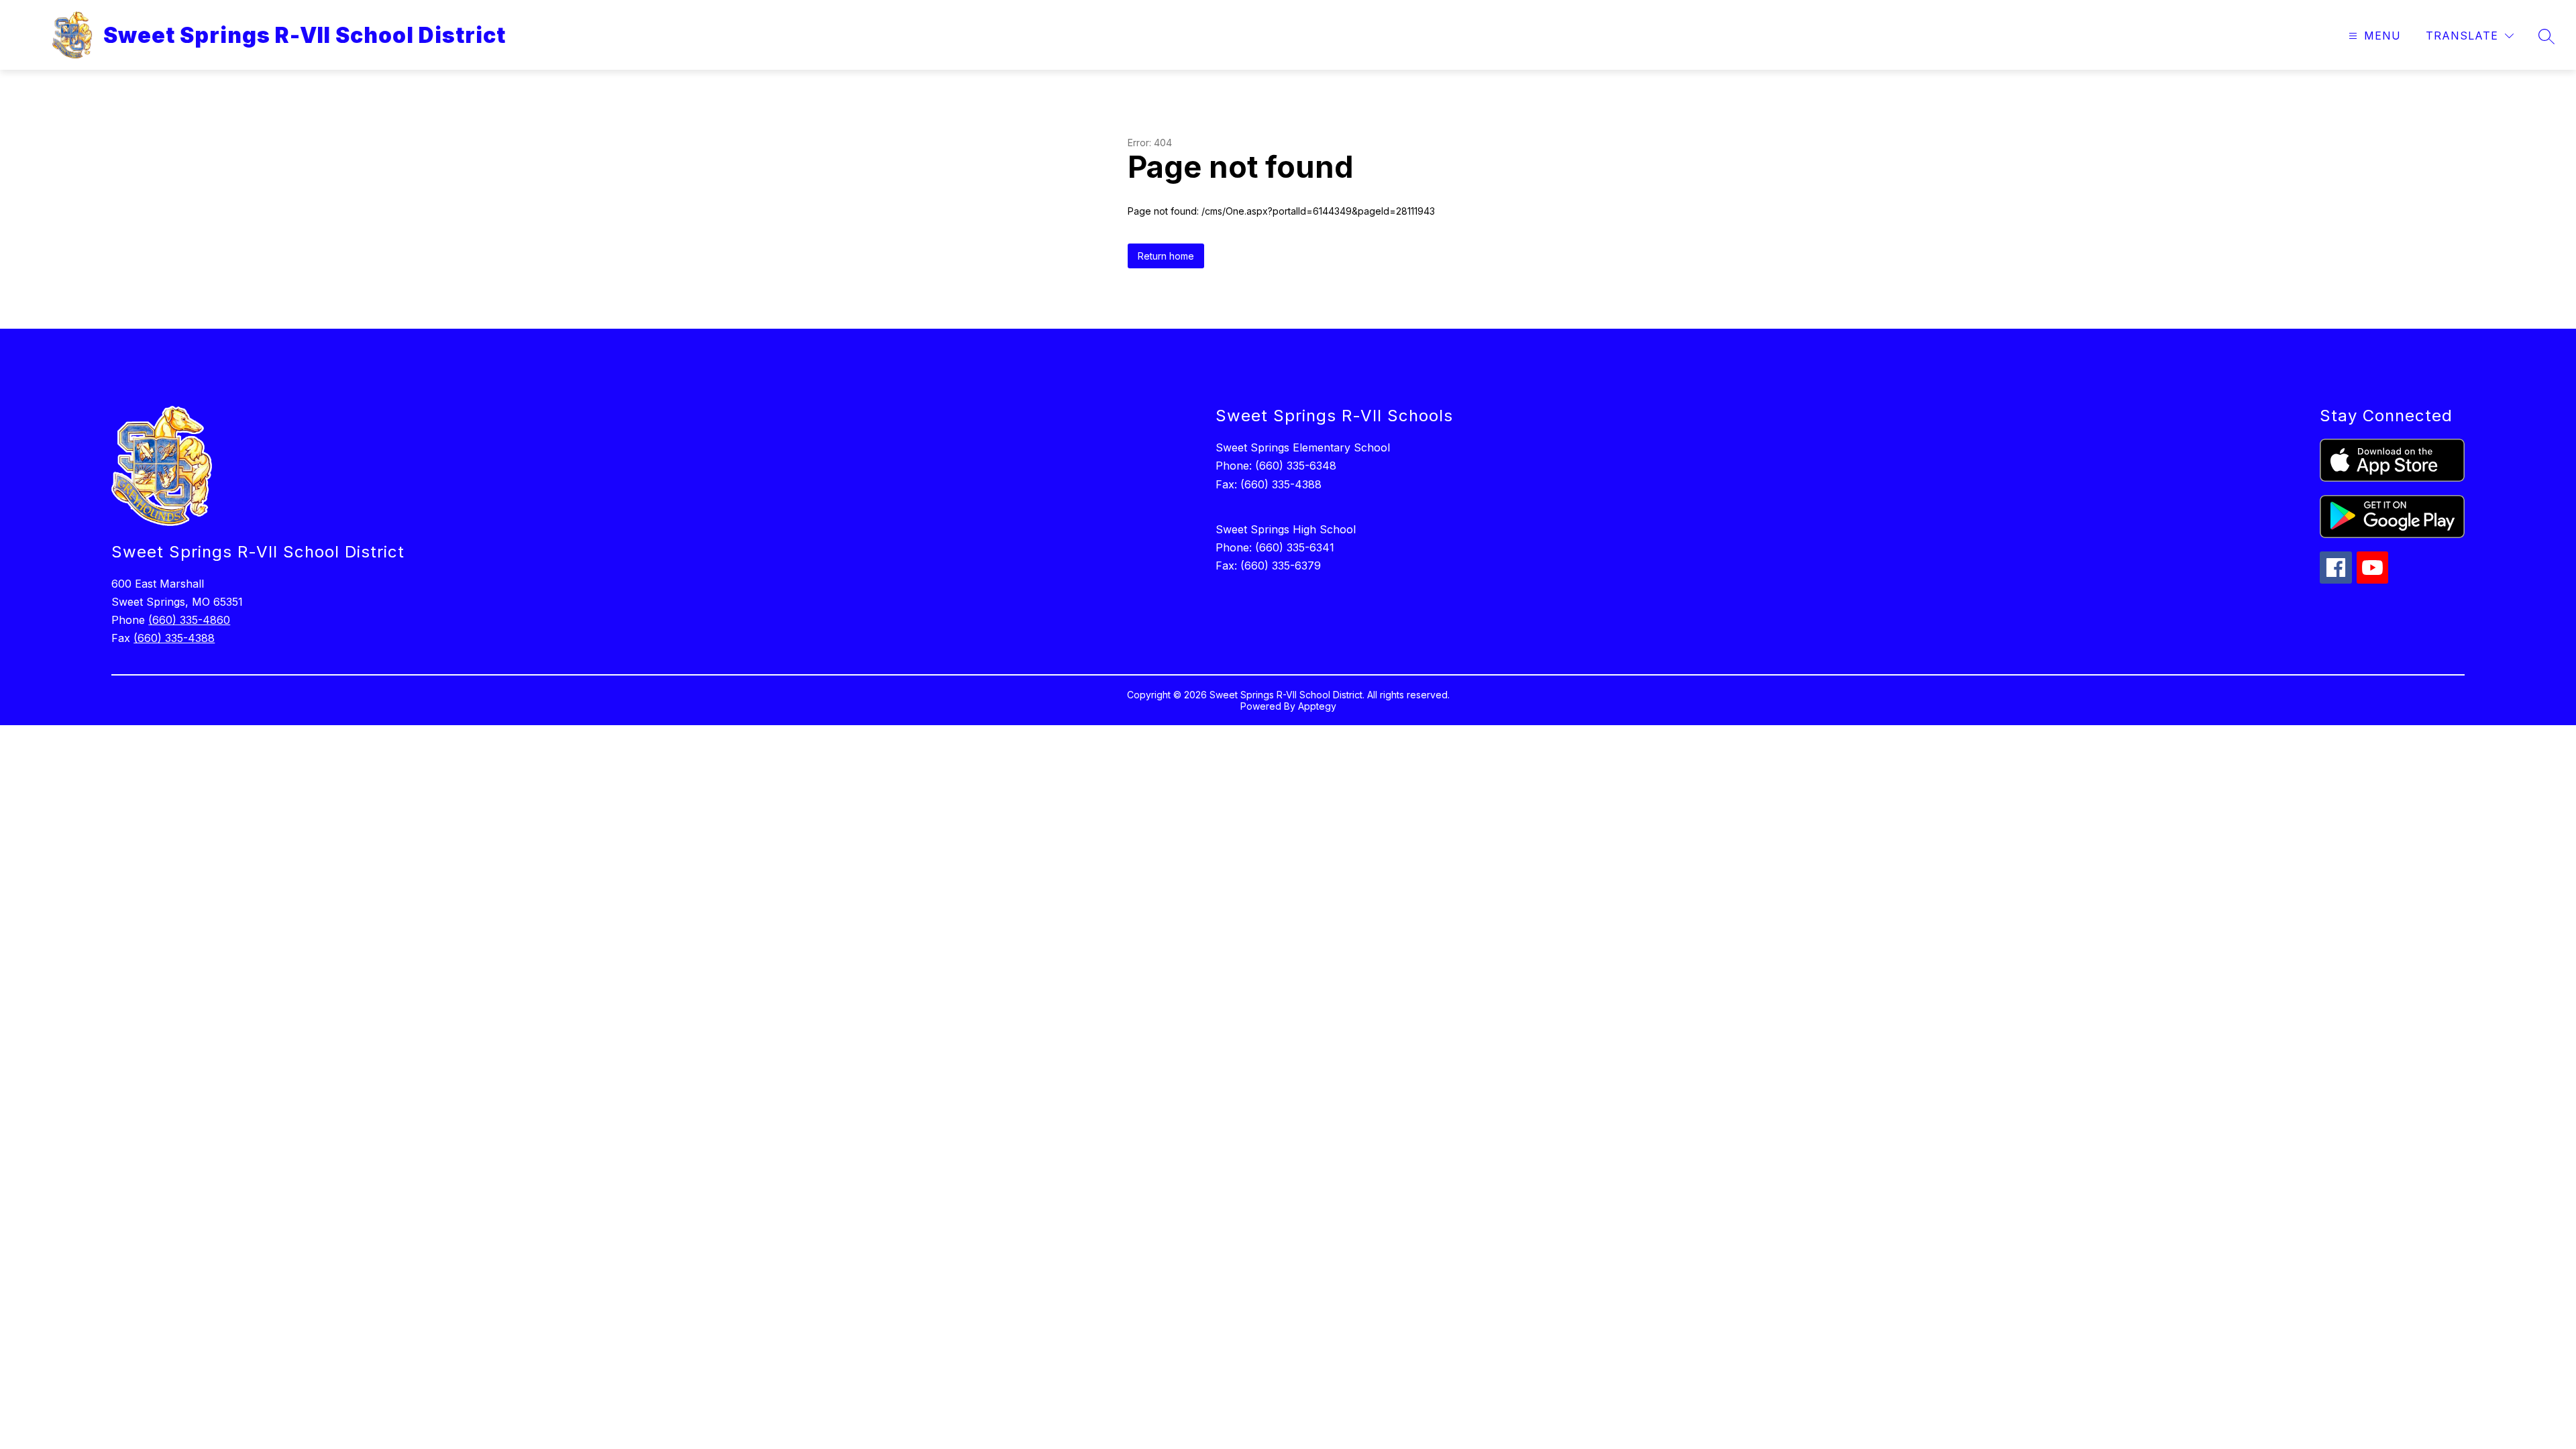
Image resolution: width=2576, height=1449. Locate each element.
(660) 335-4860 (189, 620)
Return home (1166, 256)
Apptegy (1317, 706)
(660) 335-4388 (174, 638)
